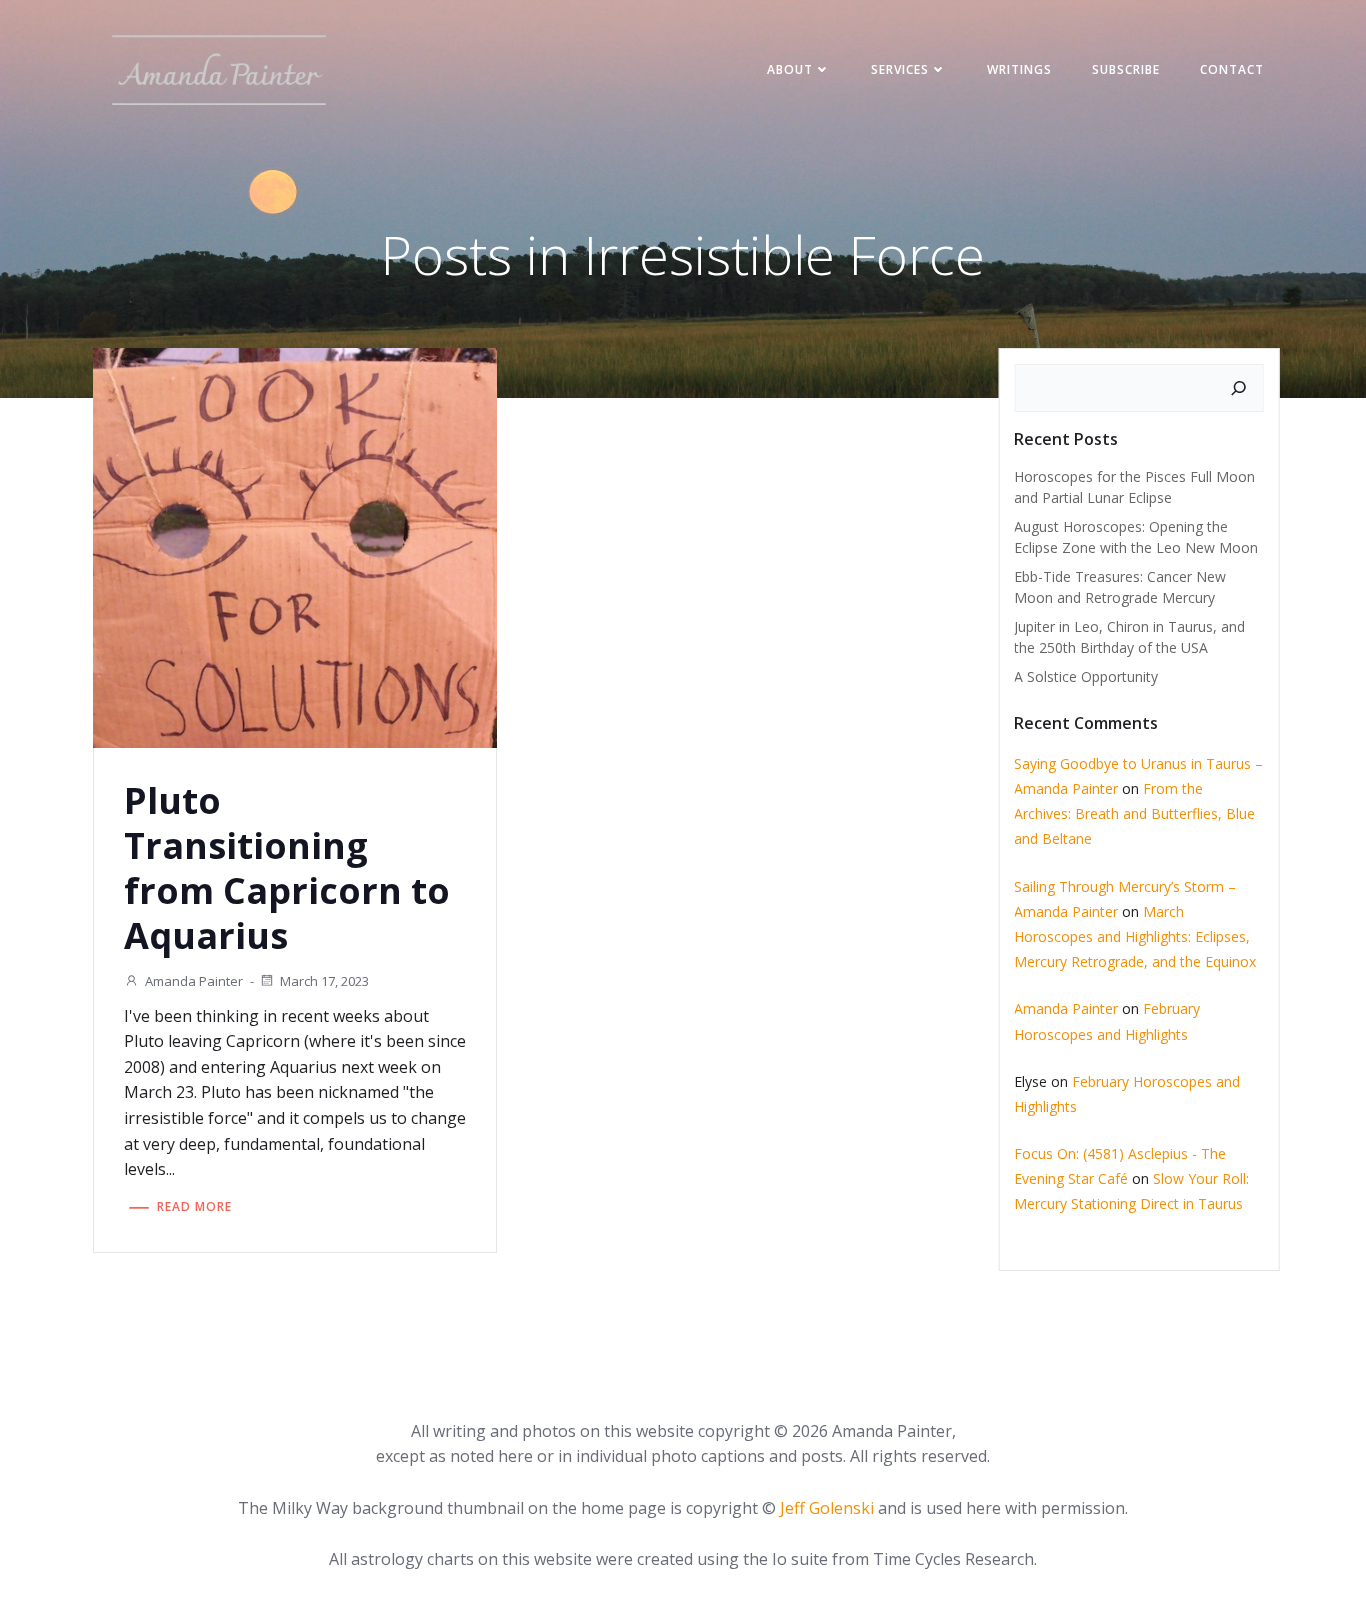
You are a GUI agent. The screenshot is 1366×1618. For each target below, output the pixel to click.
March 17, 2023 (324, 981)
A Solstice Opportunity (1086, 676)
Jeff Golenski (827, 1508)
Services (900, 69)
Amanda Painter (194, 981)
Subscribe (1126, 69)
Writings (1019, 69)
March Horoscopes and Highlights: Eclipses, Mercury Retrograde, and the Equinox (1135, 936)
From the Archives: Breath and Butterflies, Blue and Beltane (1134, 813)
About (790, 69)
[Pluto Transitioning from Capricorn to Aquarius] (295, 546)
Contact (1232, 69)
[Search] (1239, 388)
